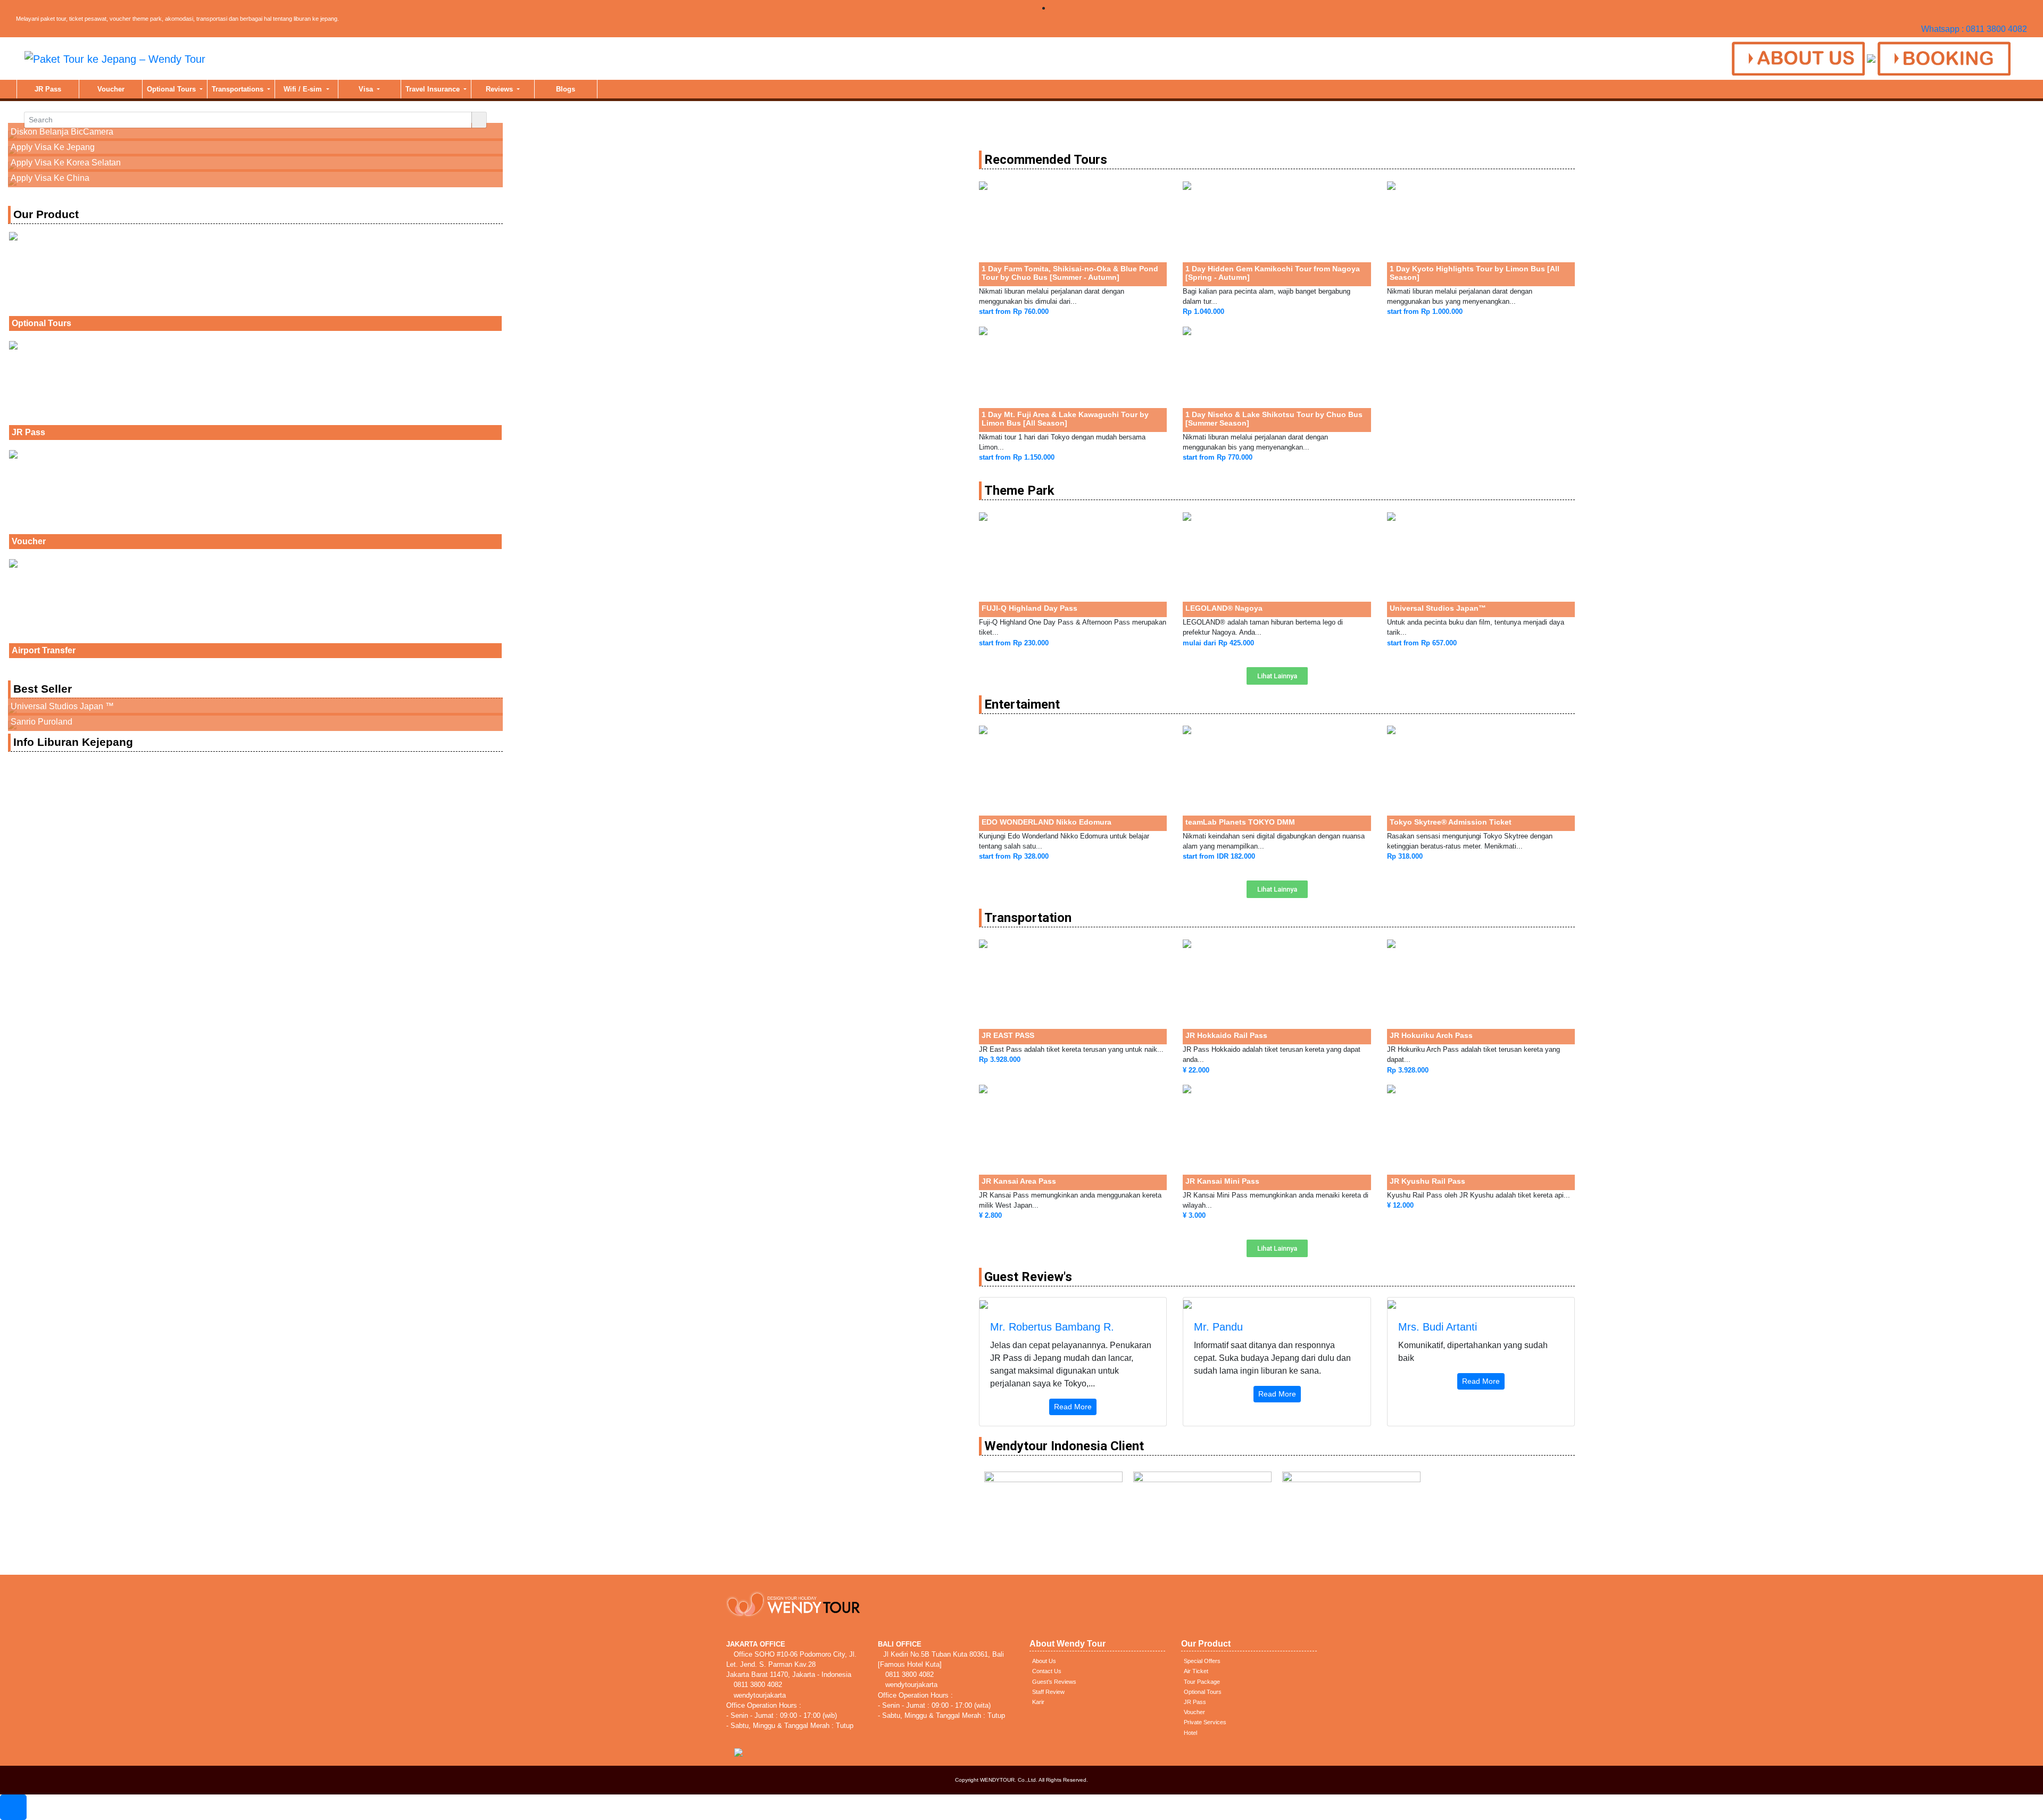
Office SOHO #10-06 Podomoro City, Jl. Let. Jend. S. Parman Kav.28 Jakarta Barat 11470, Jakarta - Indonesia (791, 1664)
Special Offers (1202, 1661)
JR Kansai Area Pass (1019, 1181)
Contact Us (1047, 1671)
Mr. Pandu (1218, 1327)
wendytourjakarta (759, 1695)
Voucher (111, 89)
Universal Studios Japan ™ (62, 706)
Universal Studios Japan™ (1438, 608)
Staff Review (1048, 1692)
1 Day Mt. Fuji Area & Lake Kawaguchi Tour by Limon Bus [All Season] (1065, 419)
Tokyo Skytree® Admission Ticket (1451, 822)
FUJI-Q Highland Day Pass (1029, 608)
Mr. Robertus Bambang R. (1052, 1327)
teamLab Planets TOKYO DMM (1240, 822)
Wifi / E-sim (304, 89)
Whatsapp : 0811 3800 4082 (1974, 29)
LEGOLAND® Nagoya (1224, 608)
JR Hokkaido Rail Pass (1226, 1035)
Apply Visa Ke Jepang (53, 147)
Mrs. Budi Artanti (1438, 1327)
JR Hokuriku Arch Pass (1431, 1035)
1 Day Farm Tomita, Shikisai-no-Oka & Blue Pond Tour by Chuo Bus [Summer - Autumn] (1070, 273)
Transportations (239, 89)
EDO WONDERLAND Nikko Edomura (1047, 822)
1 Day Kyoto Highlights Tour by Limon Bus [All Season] (1475, 273)
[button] (1277, 676)
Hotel (1190, 1733)
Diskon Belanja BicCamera (62, 132)
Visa (367, 89)
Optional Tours (172, 89)
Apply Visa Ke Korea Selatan (66, 163)
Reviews (500, 89)
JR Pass (48, 89)
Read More (1073, 1407)
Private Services (1205, 1722)
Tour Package (1202, 1682)
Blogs (566, 89)
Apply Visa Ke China (50, 178)
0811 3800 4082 (757, 1685)
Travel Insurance (434, 89)
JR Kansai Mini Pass (1222, 1181)
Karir (1038, 1702)
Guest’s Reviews (1054, 1682)
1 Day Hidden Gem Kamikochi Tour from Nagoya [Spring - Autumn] (1273, 273)
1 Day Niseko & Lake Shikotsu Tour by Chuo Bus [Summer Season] (1274, 419)
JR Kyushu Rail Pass (1427, 1181)
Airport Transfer (44, 650)
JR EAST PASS (1008, 1035)
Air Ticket (1196, 1671)
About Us (1044, 1661)
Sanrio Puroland (41, 722)
